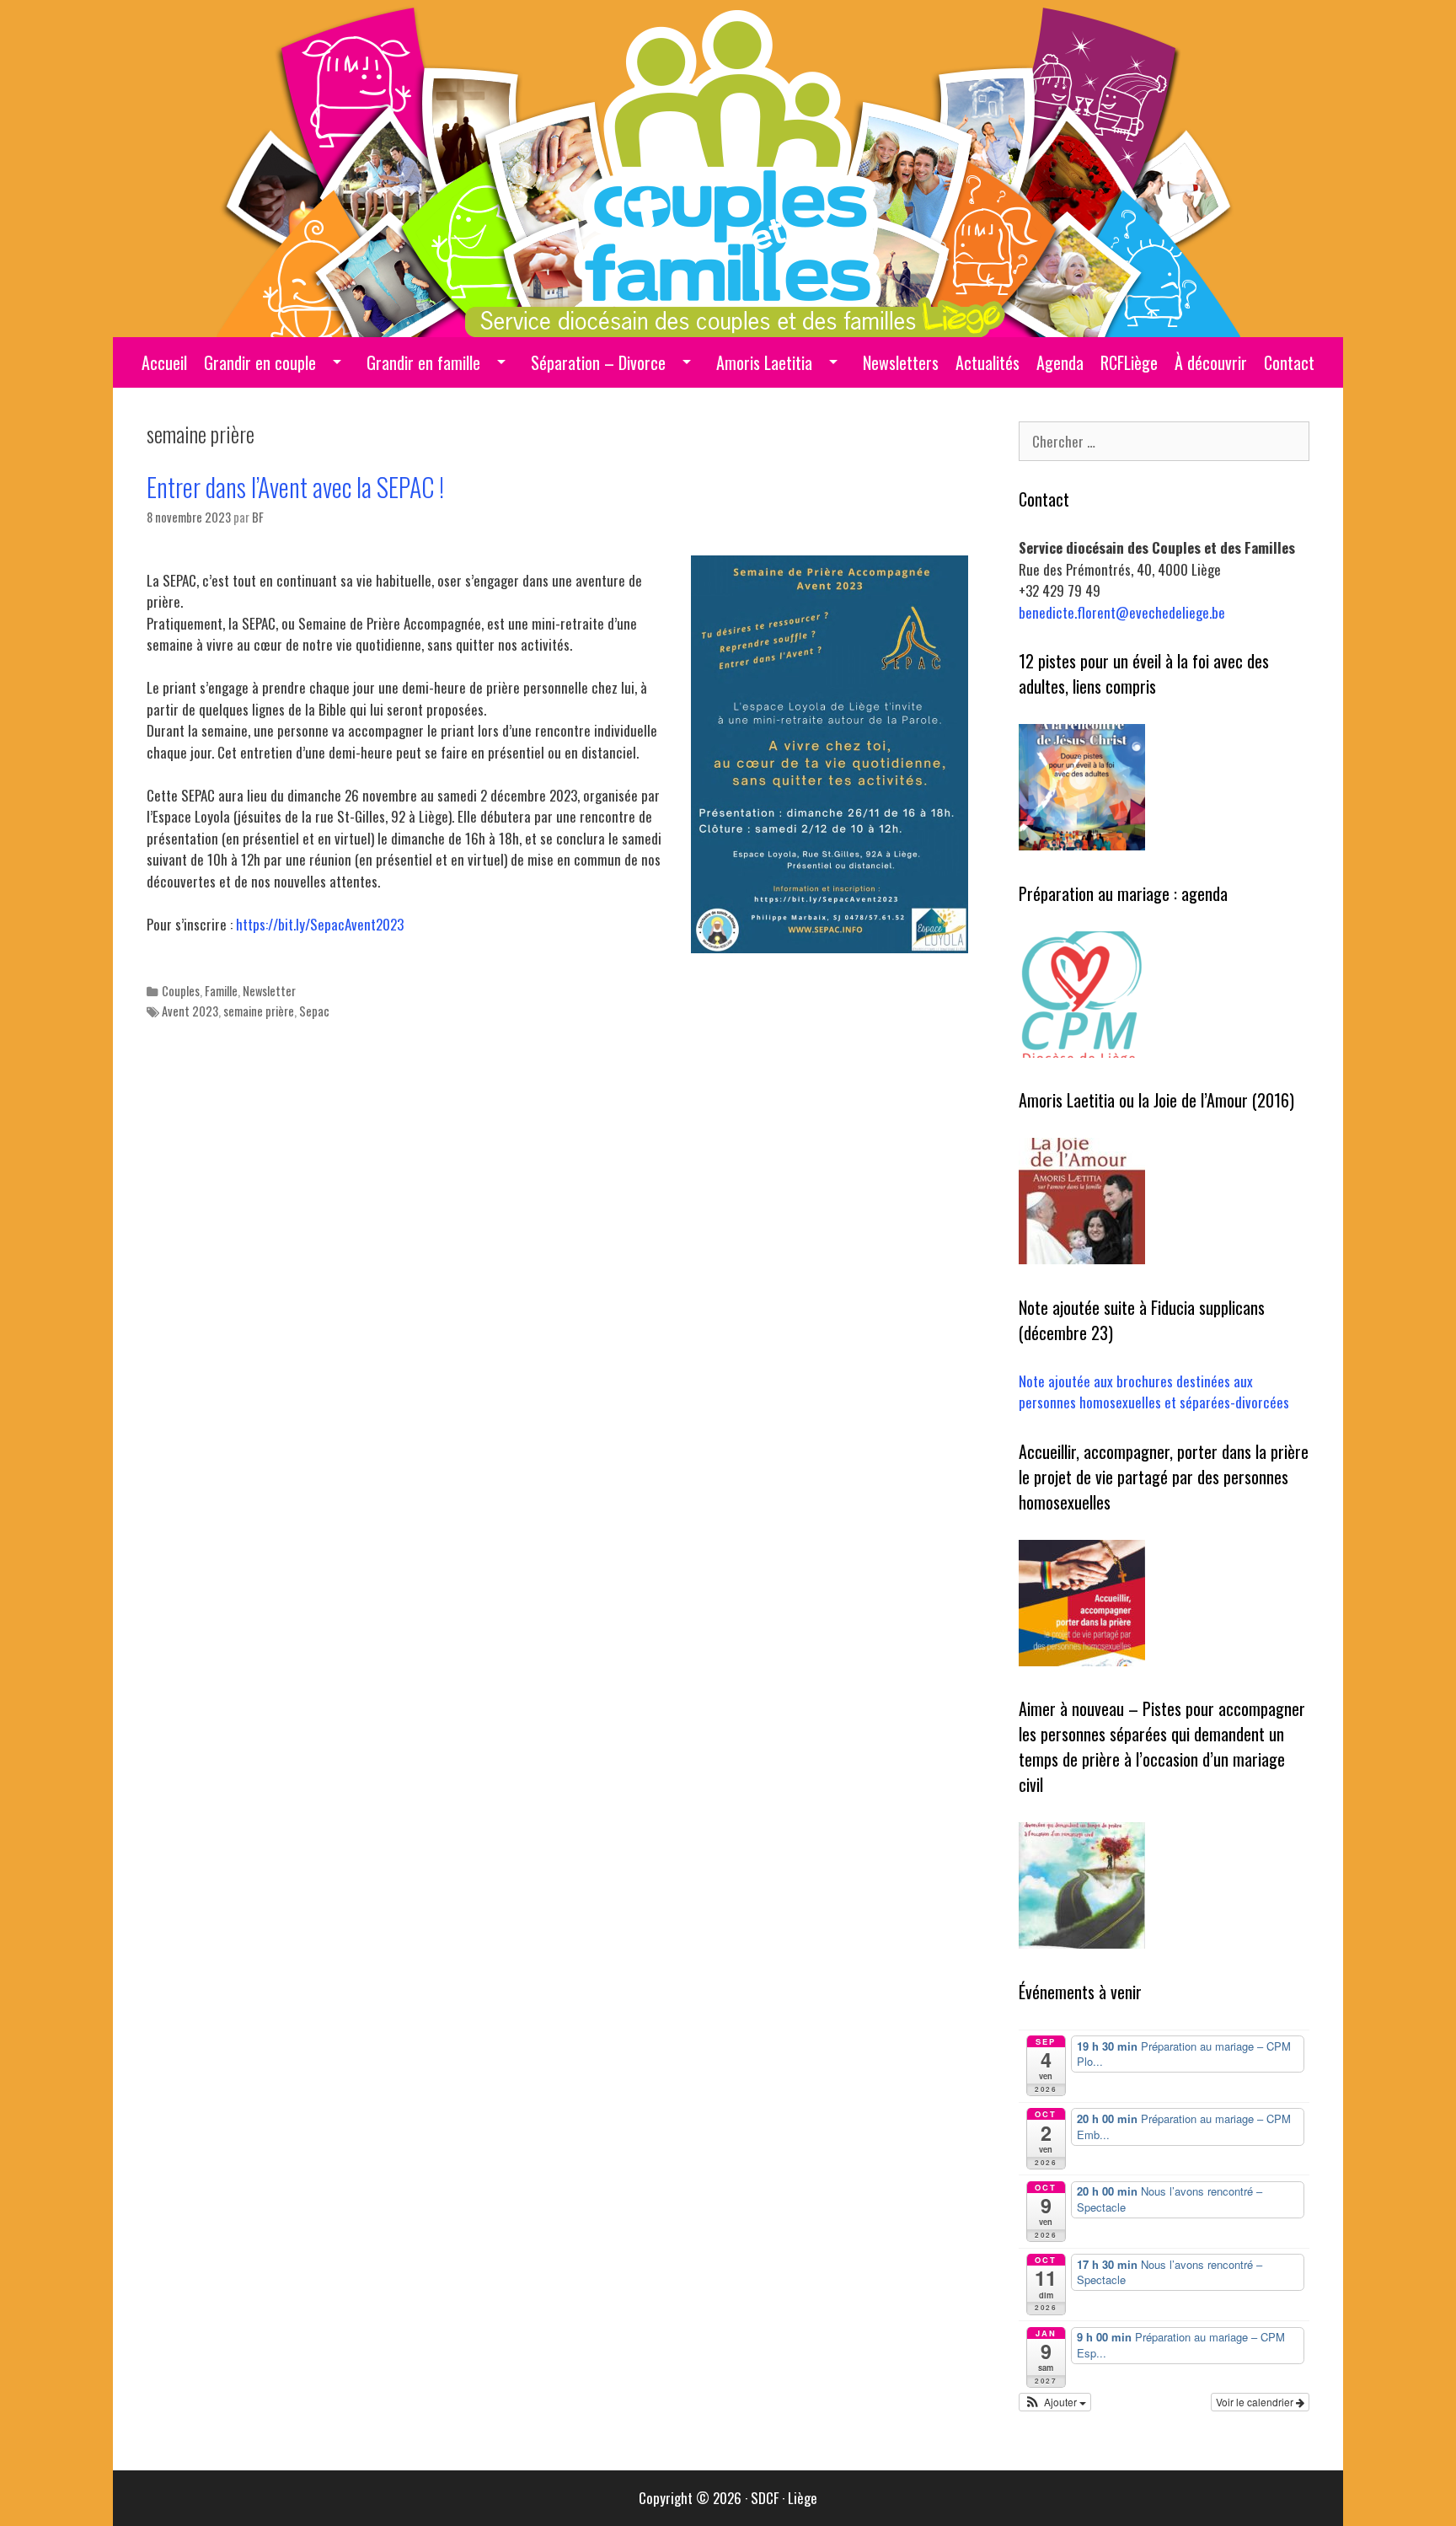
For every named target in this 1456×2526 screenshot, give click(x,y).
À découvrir (1211, 362)
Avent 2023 (190, 1011)
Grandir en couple (260, 362)
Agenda (1060, 362)
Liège (803, 2498)
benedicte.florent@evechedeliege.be (1122, 612)
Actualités (988, 362)
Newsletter (269, 991)
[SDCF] (728, 166)
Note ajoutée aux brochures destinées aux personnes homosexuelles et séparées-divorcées (1154, 1392)
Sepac (314, 1011)
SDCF (765, 2498)
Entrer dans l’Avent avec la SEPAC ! (295, 487)
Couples (181, 991)
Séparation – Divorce (598, 362)
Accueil (164, 362)
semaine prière (259, 1011)
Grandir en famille (423, 362)
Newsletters (901, 362)
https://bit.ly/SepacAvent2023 (320, 924)
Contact (1289, 362)
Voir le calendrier (1256, 2402)
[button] (1055, 2402)
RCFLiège (1129, 362)
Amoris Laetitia (764, 362)
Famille (221, 991)
